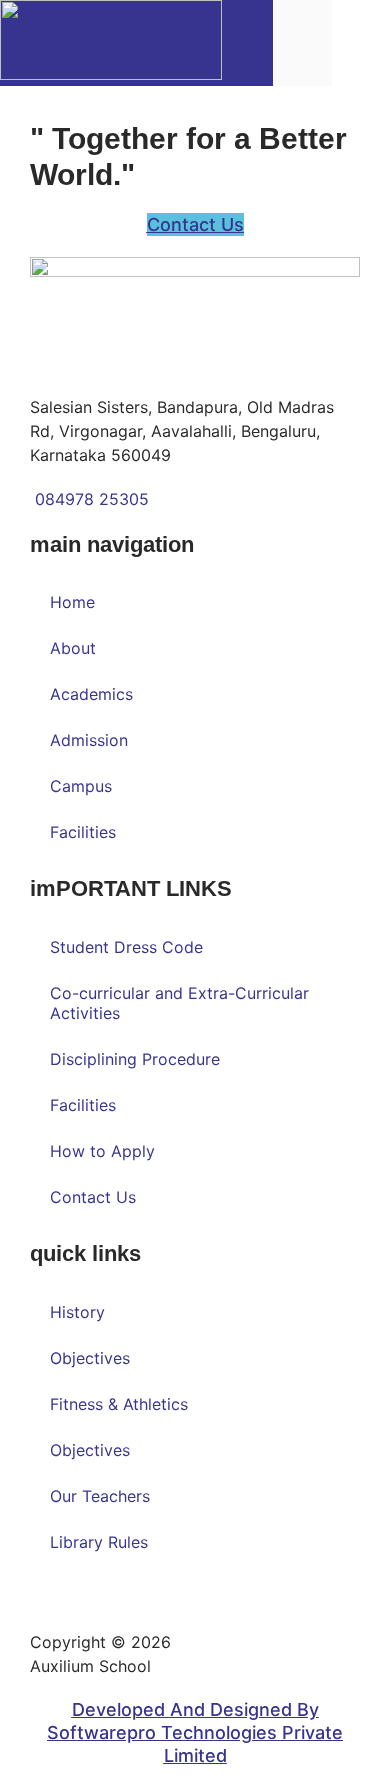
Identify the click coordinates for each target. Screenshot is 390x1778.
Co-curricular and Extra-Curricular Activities (179, 1003)
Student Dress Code (126, 947)
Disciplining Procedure (135, 1059)
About (73, 648)
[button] (361, 42)
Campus (81, 786)
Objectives (90, 1358)
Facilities (83, 832)
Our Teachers (100, 1496)
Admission (89, 740)
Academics (91, 694)
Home (72, 602)
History (77, 1312)
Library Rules (99, 1542)
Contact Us (93, 1197)
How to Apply (102, 1151)
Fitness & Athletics (119, 1404)
